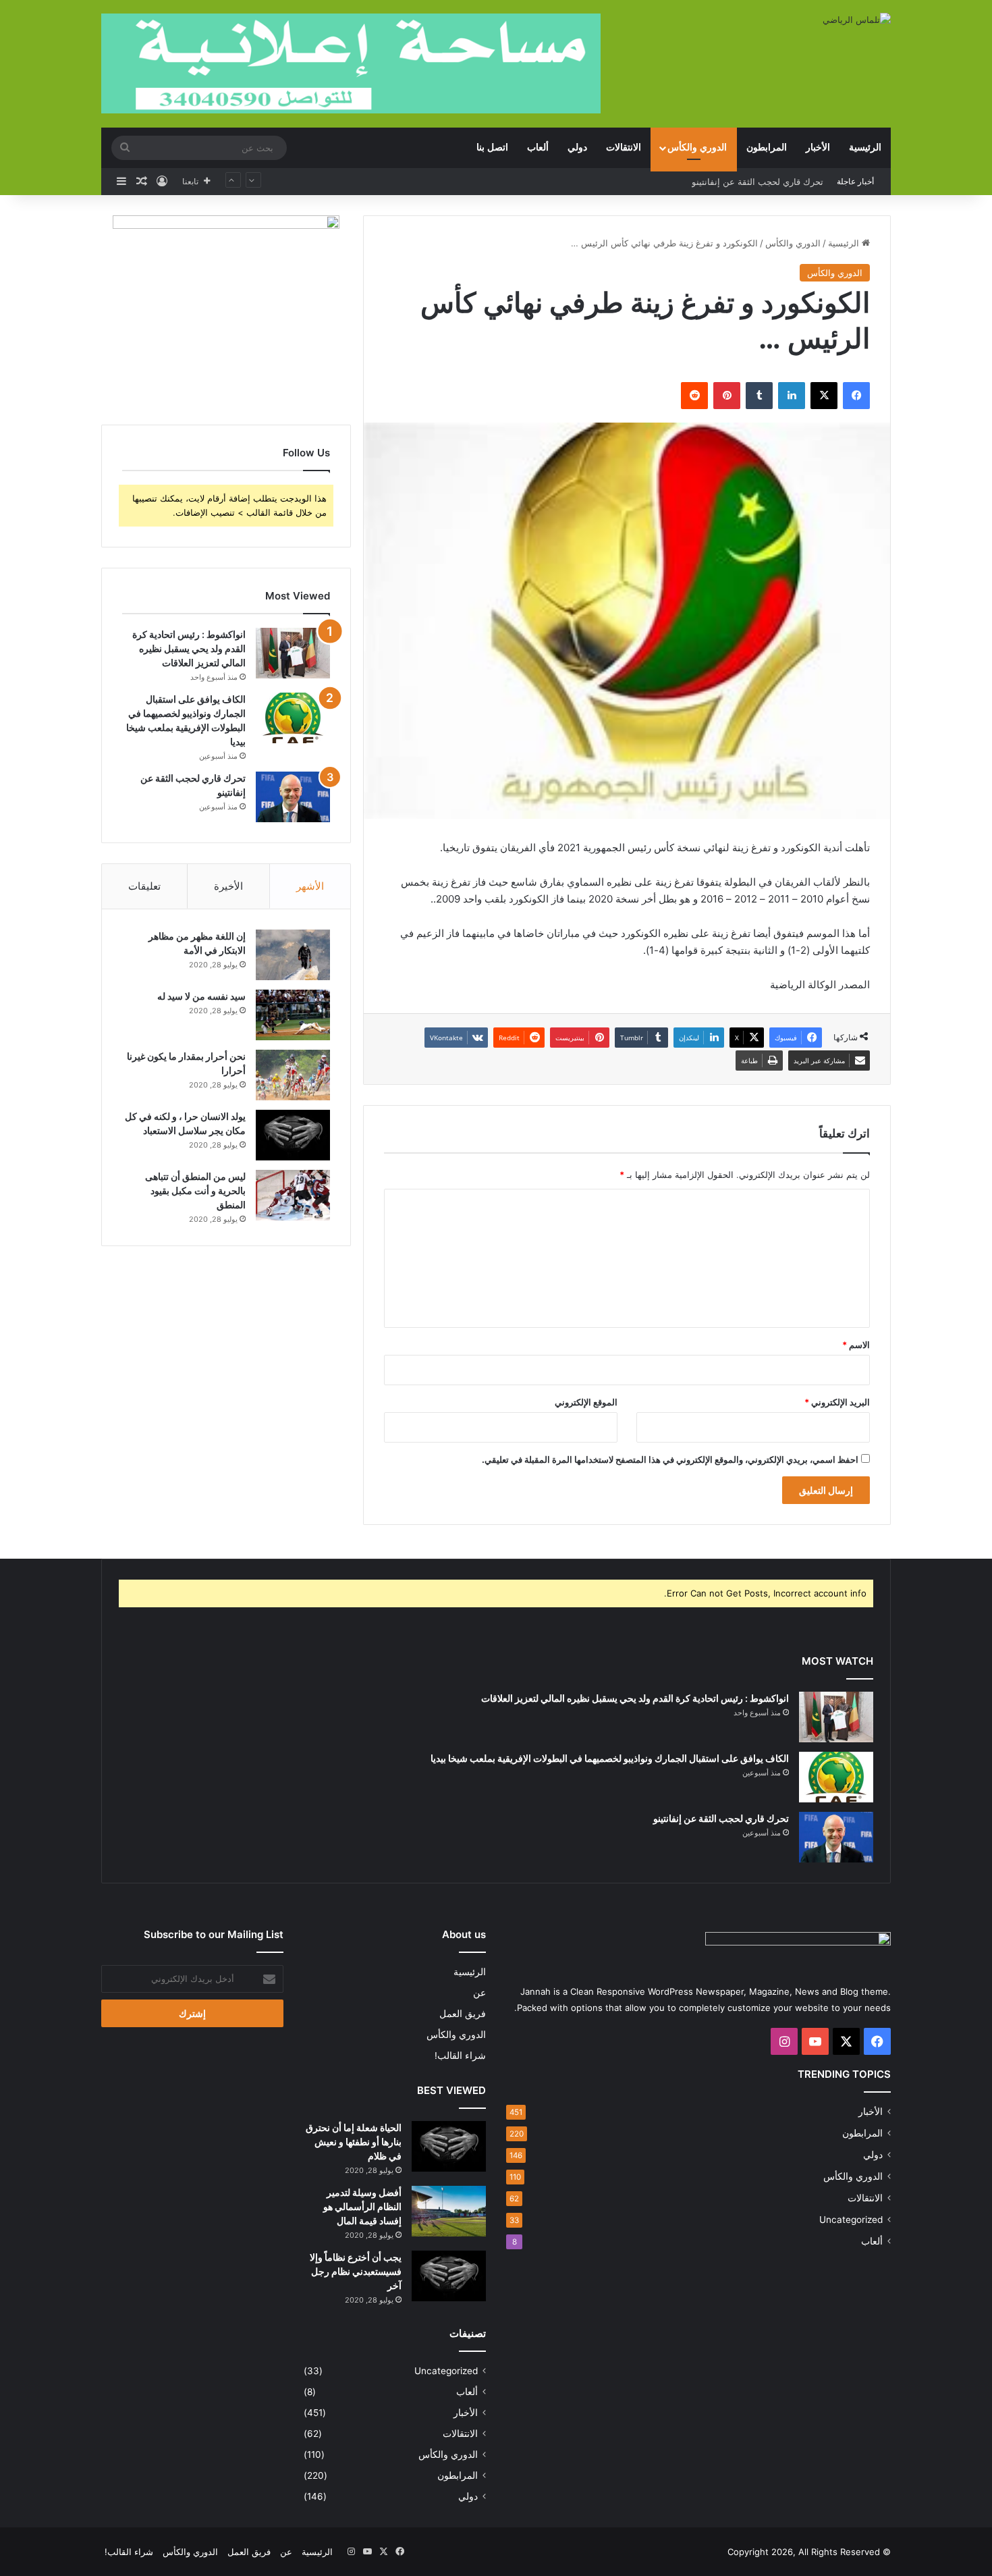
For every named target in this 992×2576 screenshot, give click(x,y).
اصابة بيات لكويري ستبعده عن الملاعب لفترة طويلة (727, 182)
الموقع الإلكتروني (586, 1402)
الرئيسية (865, 147)
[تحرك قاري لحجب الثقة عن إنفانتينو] (293, 797)
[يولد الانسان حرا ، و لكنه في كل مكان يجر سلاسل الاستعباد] (293, 1135)
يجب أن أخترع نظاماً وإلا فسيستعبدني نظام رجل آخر (356, 2271)
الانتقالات (624, 147)
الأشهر (310, 886)
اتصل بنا (492, 147)
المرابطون (767, 147)
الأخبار (818, 147)
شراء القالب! (460, 2056)
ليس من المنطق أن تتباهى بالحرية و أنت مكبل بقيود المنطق (195, 1190)
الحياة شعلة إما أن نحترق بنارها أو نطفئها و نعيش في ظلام (354, 2142)
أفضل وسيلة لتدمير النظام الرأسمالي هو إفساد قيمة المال (362, 2206)
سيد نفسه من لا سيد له (201, 996)
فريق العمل (463, 2014)
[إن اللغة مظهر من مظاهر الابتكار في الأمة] (293, 955)
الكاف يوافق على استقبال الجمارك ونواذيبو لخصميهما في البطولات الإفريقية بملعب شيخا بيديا (610, 1758)
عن (479, 1993)
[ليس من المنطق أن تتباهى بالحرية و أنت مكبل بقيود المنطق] (293, 1195)
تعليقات (144, 886)
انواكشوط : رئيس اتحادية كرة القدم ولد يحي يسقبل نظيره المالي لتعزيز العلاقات (189, 648)
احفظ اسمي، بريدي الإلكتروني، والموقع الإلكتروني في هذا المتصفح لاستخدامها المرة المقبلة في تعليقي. (670, 1459)
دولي (577, 147)
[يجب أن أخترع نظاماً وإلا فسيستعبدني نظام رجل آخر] (449, 2276)
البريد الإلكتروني (837, 1402)
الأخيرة (228, 886)
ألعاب (538, 147)
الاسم (856, 1345)
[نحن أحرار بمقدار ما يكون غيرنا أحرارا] (293, 1075)
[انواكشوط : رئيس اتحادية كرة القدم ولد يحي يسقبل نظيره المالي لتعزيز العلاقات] (293, 653)
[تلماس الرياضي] (857, 20)
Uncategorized (851, 2220)
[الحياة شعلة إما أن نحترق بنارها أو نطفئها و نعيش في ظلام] (449, 2146)
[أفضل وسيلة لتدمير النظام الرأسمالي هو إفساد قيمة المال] (449, 2211)
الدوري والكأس (697, 147)
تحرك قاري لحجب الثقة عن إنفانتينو (721, 1818)
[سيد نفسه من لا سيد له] (293, 1015)
